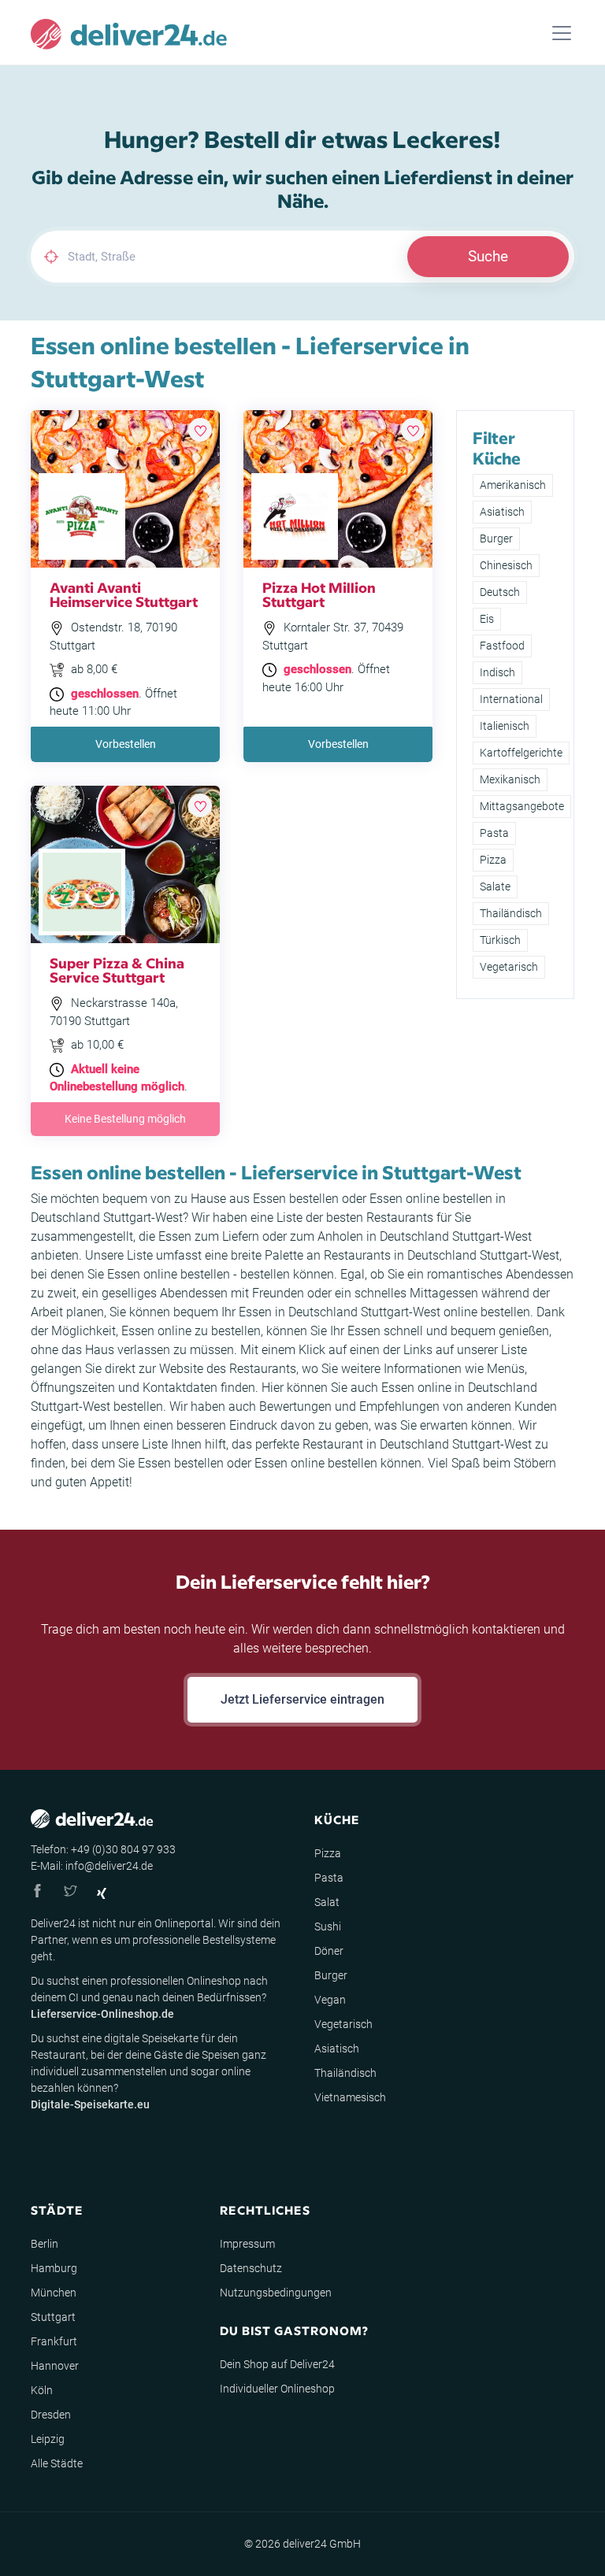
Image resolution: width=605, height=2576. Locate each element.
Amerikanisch (513, 485)
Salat (327, 1902)
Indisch (497, 672)
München (54, 2293)
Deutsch (500, 592)
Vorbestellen (126, 744)
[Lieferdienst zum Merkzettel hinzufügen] (200, 430)
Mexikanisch (510, 779)
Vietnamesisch (350, 2097)
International (511, 699)
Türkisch (500, 940)
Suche (488, 256)
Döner (329, 1951)
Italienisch (505, 726)
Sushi (328, 1926)
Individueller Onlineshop (277, 2389)
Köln (42, 2390)
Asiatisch (502, 512)
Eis (487, 619)
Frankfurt (54, 2341)
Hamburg (54, 2268)
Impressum (247, 2244)
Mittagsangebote (522, 806)
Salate (495, 886)
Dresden (51, 2415)
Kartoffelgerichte (521, 753)
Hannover (55, 2366)
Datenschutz (251, 2268)
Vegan (330, 2000)
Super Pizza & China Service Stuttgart (117, 970)
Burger (496, 539)
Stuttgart (53, 2317)
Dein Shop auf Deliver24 (277, 2364)
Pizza (493, 860)
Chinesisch (506, 565)
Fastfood (502, 646)
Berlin (45, 2244)
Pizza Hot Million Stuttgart (319, 594)
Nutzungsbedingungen (276, 2293)
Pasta (494, 833)
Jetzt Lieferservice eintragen (302, 1699)
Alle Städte (57, 2463)
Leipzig (48, 2439)
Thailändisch (511, 913)
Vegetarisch (509, 967)
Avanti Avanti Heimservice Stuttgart (124, 594)
